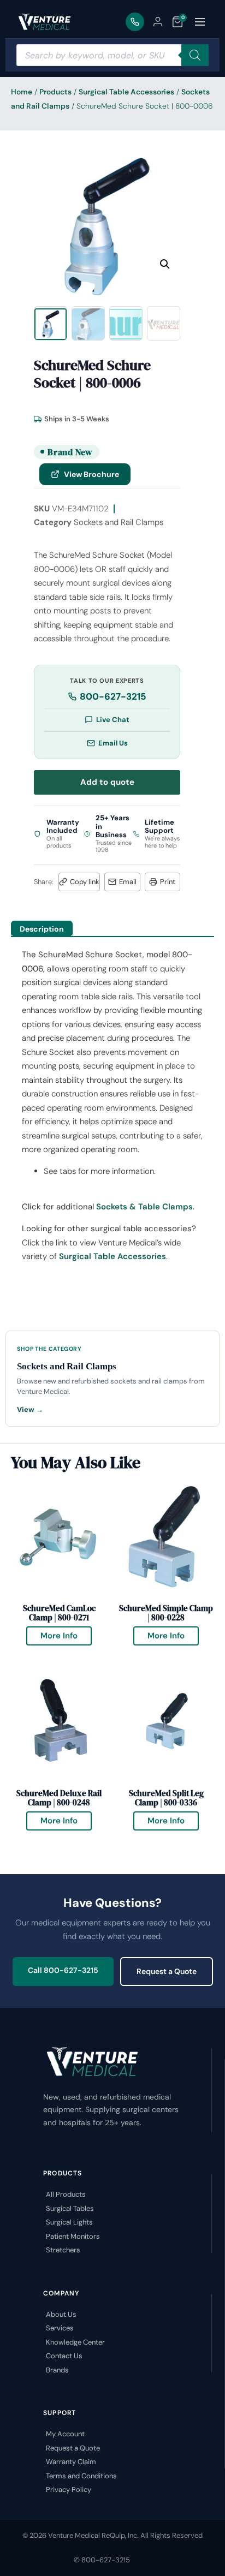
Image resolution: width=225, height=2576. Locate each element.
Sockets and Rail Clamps (119, 522)
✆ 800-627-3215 (102, 2560)
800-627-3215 (113, 696)
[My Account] (158, 22)
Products (55, 92)
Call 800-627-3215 (63, 1970)
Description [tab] (42, 929)
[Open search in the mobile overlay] (112, 55)
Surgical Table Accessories (126, 92)
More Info (66, 1634)
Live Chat (113, 720)
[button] (165, 264)
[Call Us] (135, 22)
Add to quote (107, 782)
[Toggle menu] (200, 22)
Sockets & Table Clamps (144, 1207)
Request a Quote (167, 1971)
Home (22, 92)
